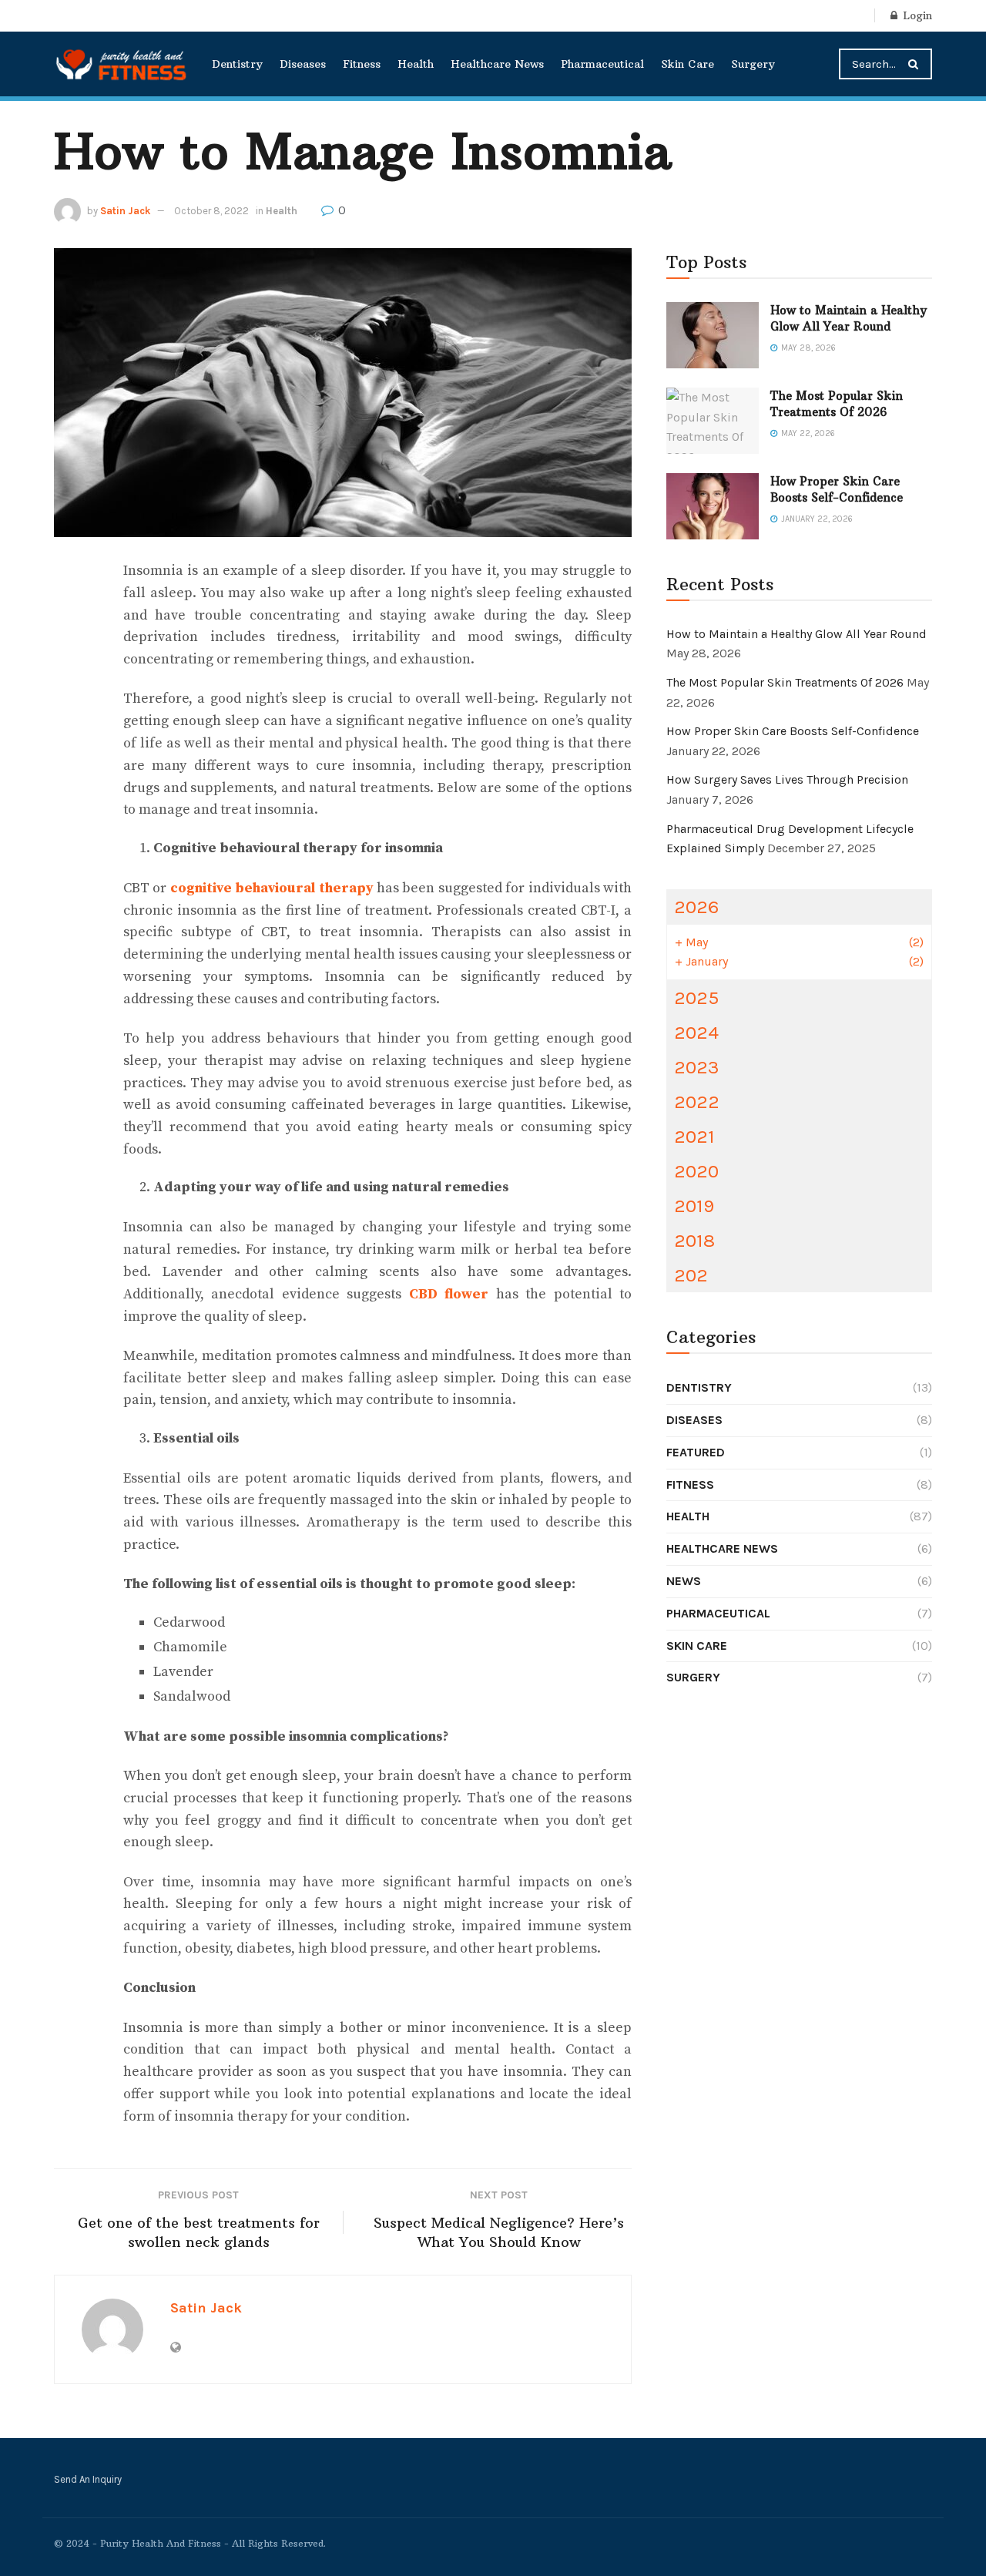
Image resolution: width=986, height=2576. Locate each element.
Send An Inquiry (88, 2479)
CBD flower (449, 1294)
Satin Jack (125, 211)
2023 (697, 1067)
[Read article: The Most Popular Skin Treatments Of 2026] (713, 421)
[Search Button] (916, 64)
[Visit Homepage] (122, 64)
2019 (694, 1206)
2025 (696, 997)
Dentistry (237, 64)
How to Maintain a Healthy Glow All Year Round (797, 634)
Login (916, 15)
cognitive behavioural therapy (272, 888)
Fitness (362, 64)
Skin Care (688, 64)
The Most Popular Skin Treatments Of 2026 (785, 682)
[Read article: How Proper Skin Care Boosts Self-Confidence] (713, 506)
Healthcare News (497, 64)
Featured (696, 1452)
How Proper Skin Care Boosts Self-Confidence (793, 731)
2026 (696, 907)
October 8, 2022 (211, 211)
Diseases (303, 64)
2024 (696, 1032)
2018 (694, 1240)
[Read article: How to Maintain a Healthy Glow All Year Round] (713, 335)
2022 (697, 1102)
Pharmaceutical (602, 64)
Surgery (753, 64)
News (684, 1581)
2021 (694, 1136)
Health (416, 64)
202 (691, 1275)
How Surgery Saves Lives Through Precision (787, 779)
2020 (696, 1171)
